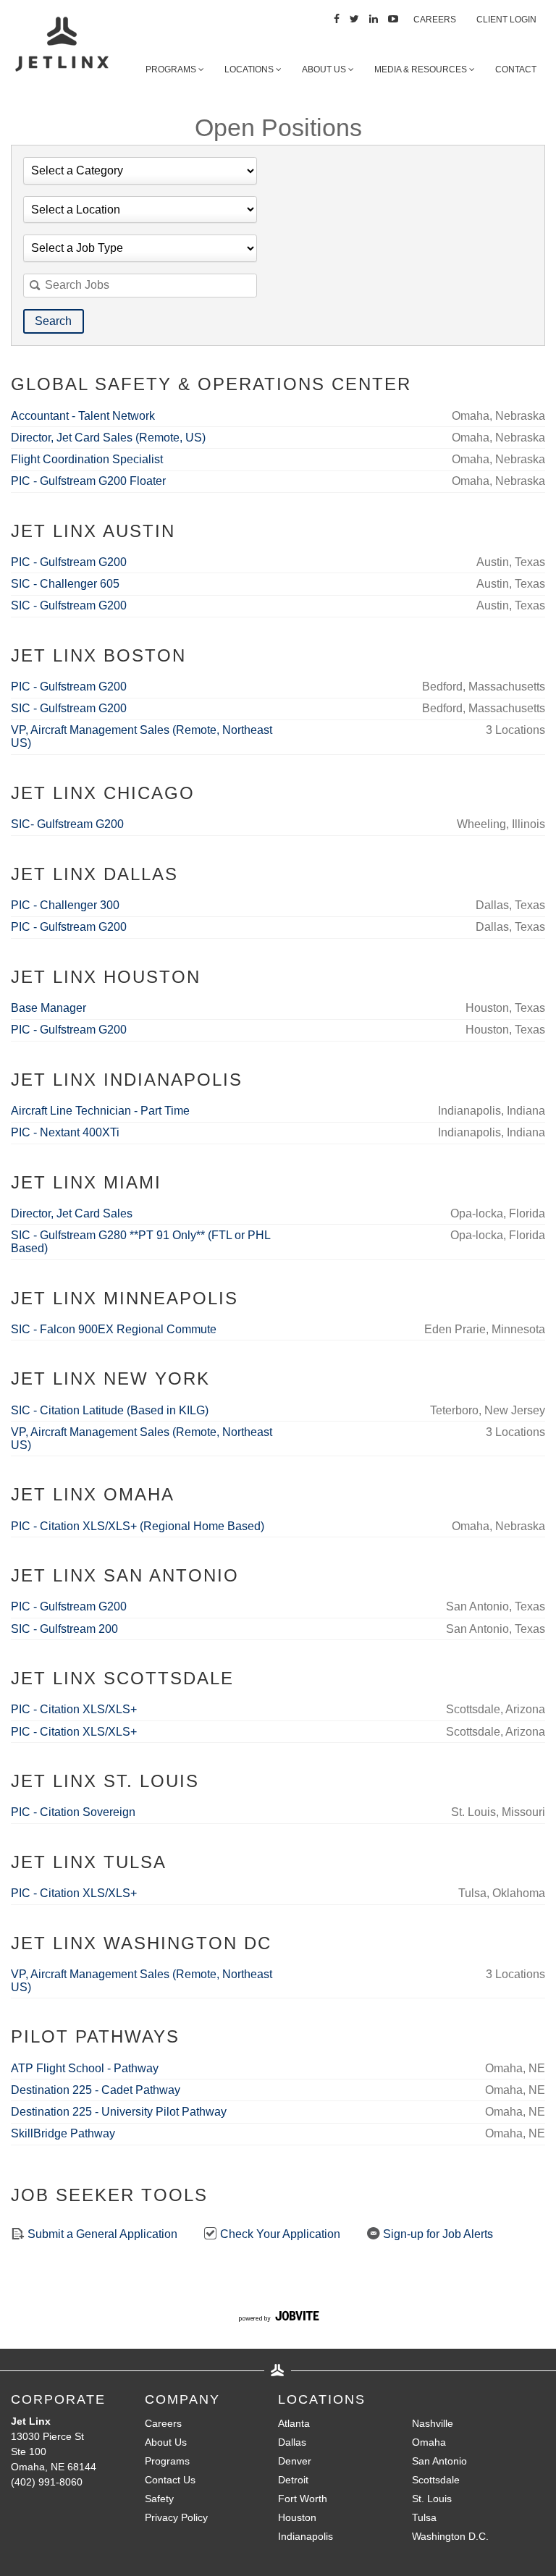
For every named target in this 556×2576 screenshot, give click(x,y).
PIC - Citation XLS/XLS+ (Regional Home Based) (138, 1526)
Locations (250, 69)
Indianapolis (306, 2536)
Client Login (506, 20)
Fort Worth (303, 2499)
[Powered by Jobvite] (278, 2318)
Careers (435, 20)
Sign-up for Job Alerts (437, 2234)
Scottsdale (436, 2480)
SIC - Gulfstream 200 (64, 1629)
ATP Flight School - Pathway (85, 2068)
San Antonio (439, 2461)
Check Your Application (279, 2234)
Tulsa (424, 2517)
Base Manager (49, 1008)
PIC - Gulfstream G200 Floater (88, 481)
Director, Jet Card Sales (72, 1213)
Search (53, 321)
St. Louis (432, 2499)
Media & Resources (422, 69)
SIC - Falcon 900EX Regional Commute (114, 1329)
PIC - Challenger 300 (65, 905)
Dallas (292, 2442)
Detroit (293, 2480)
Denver (295, 2461)
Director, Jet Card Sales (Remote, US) (108, 438)
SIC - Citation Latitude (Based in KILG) (110, 1410)
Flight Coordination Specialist (87, 459)
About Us (325, 69)
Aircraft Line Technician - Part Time (100, 1111)
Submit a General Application (101, 2234)
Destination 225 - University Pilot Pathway (119, 2112)
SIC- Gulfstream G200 (67, 824)
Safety (159, 2499)
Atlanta (294, 2423)
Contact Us (170, 2480)
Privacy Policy (176, 2517)
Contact (516, 69)
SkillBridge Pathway (63, 2133)
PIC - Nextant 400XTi (65, 1132)
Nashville (433, 2423)
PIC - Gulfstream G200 (69, 562)
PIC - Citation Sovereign (73, 1812)
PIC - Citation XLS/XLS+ (74, 1709)
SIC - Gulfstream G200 (69, 605)
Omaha (429, 2442)
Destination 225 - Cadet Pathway (96, 2090)
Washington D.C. (450, 2536)
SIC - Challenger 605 (65, 584)
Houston (297, 2517)
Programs (172, 69)
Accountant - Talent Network (83, 416)
